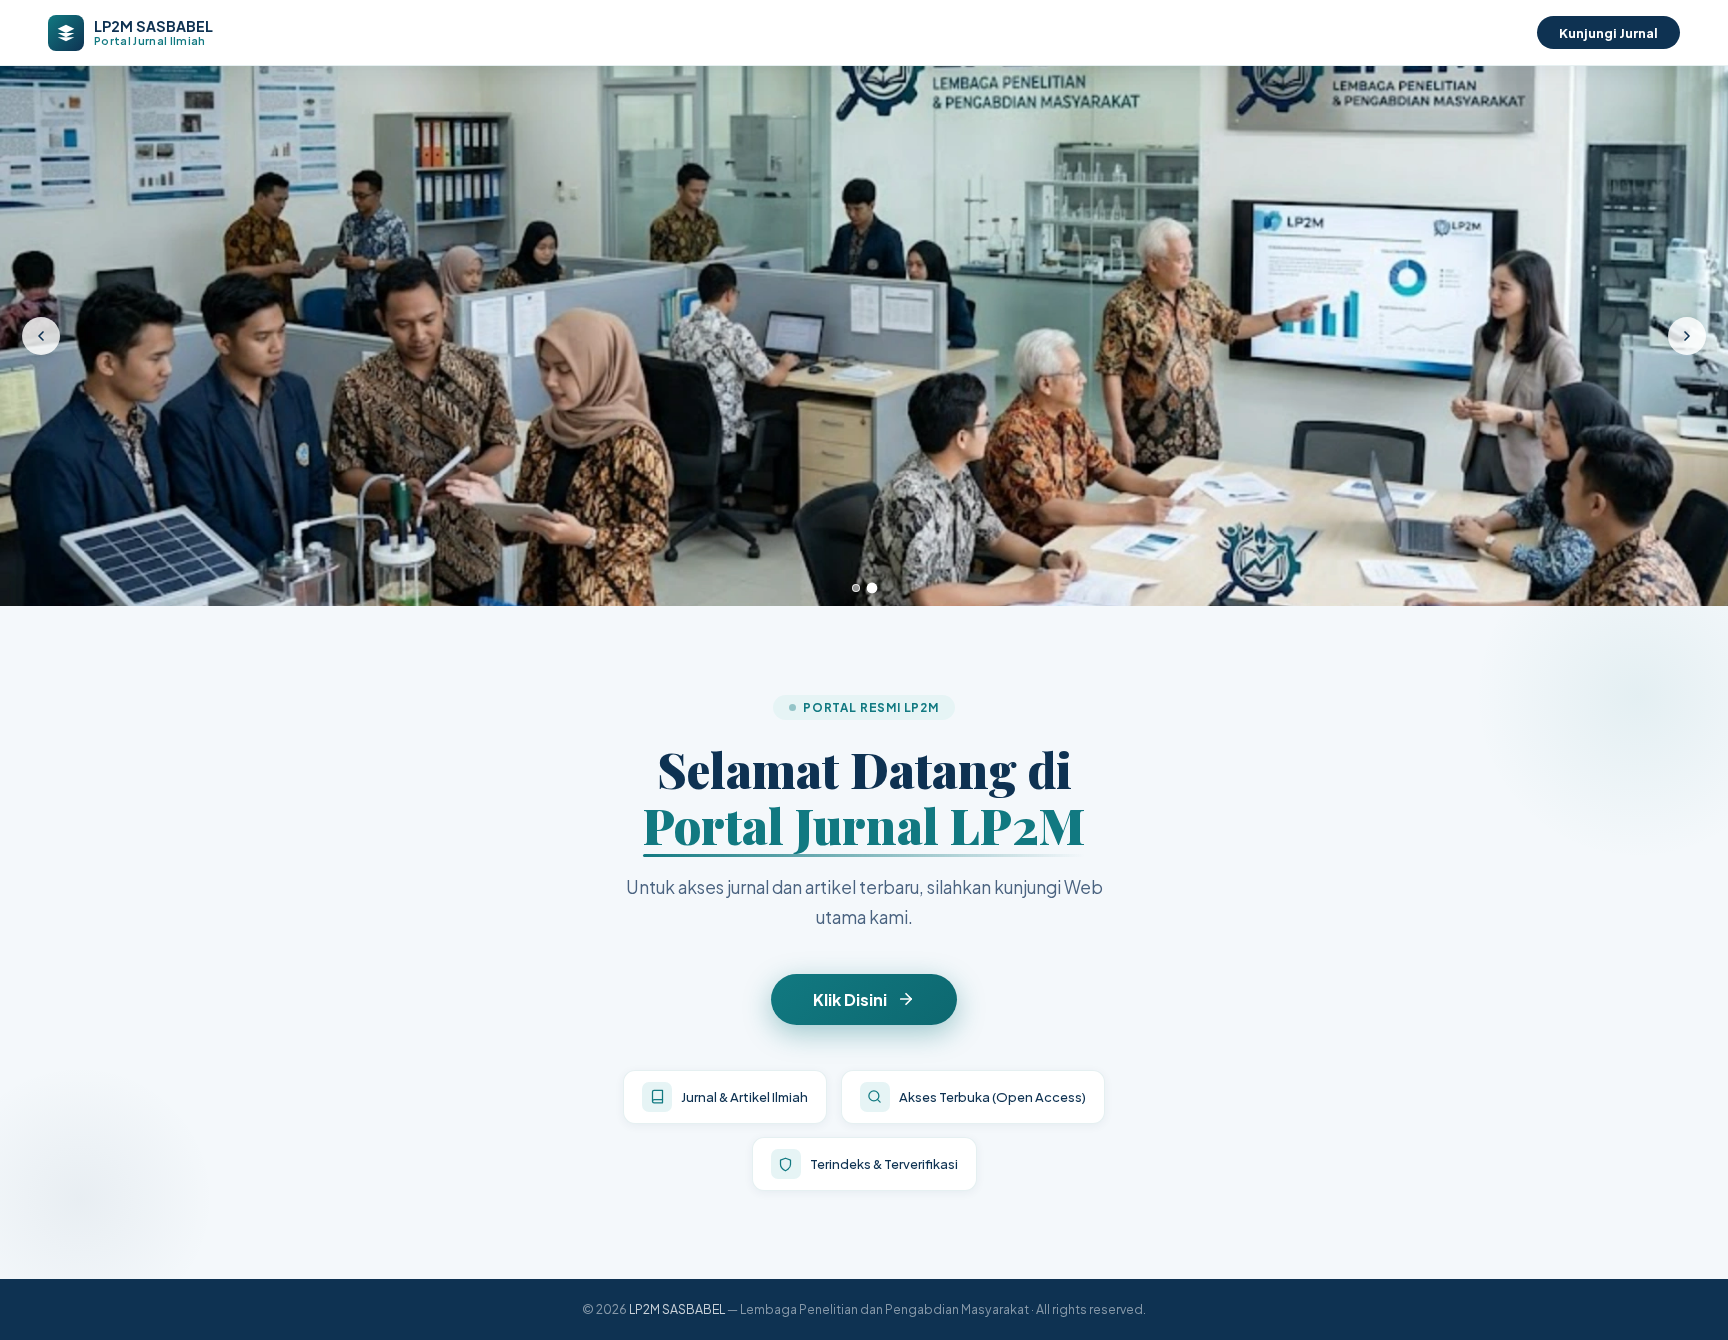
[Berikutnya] (1687, 336)
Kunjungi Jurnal (1608, 32)
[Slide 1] (856, 588)
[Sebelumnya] (41, 336)
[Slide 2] (872, 588)
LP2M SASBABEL (677, 1309)
